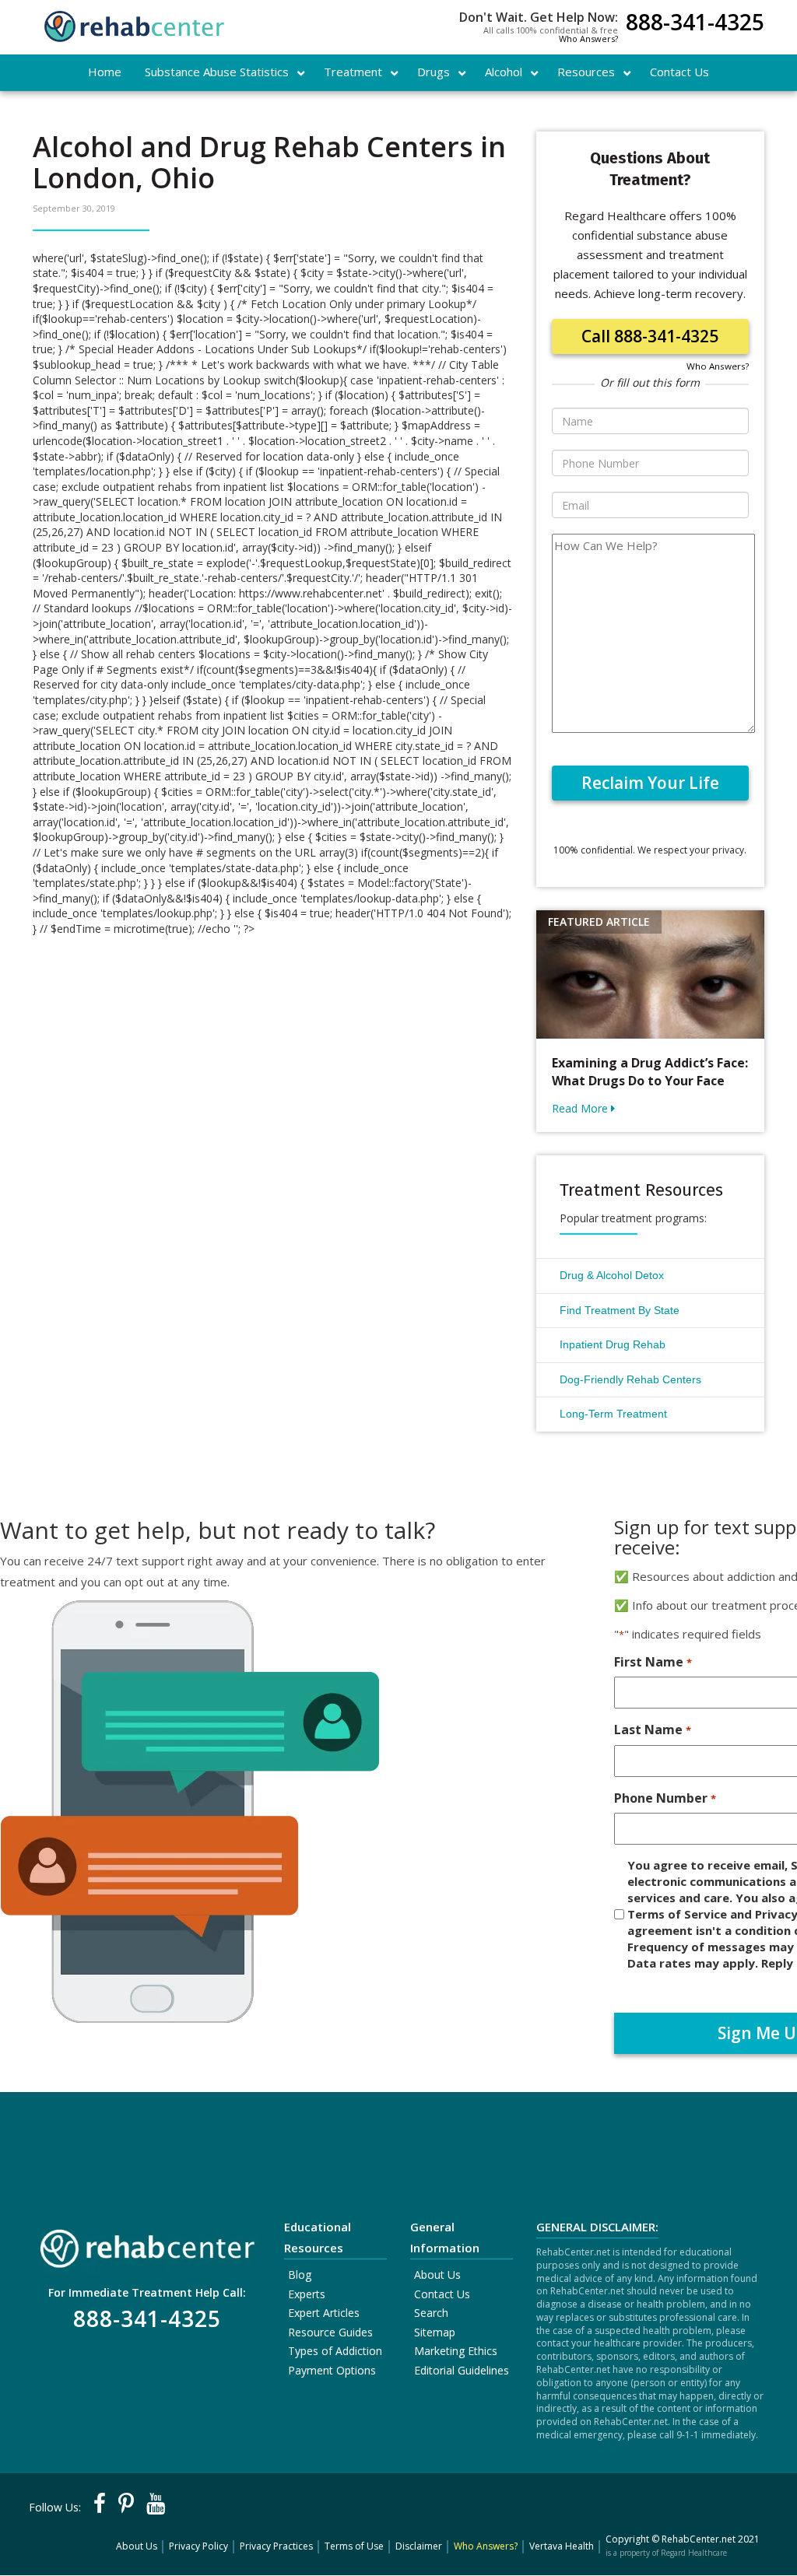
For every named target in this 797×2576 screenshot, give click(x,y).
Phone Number (665, 1798)
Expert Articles (324, 2313)
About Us (437, 2275)
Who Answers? (588, 39)
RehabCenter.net (699, 2539)
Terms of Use (354, 2546)
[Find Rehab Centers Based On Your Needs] (147, 2244)
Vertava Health (562, 2546)
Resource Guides (330, 2332)
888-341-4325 (695, 24)
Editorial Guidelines (462, 2370)
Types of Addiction (335, 2351)
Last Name (652, 1730)
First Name (653, 1662)
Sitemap (435, 2332)
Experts (307, 2294)
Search (431, 2313)
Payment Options (332, 2370)
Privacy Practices (276, 2546)
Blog (300, 2275)
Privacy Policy (198, 2546)
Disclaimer (419, 2546)
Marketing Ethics (456, 2351)
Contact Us (442, 2294)
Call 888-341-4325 (650, 336)
